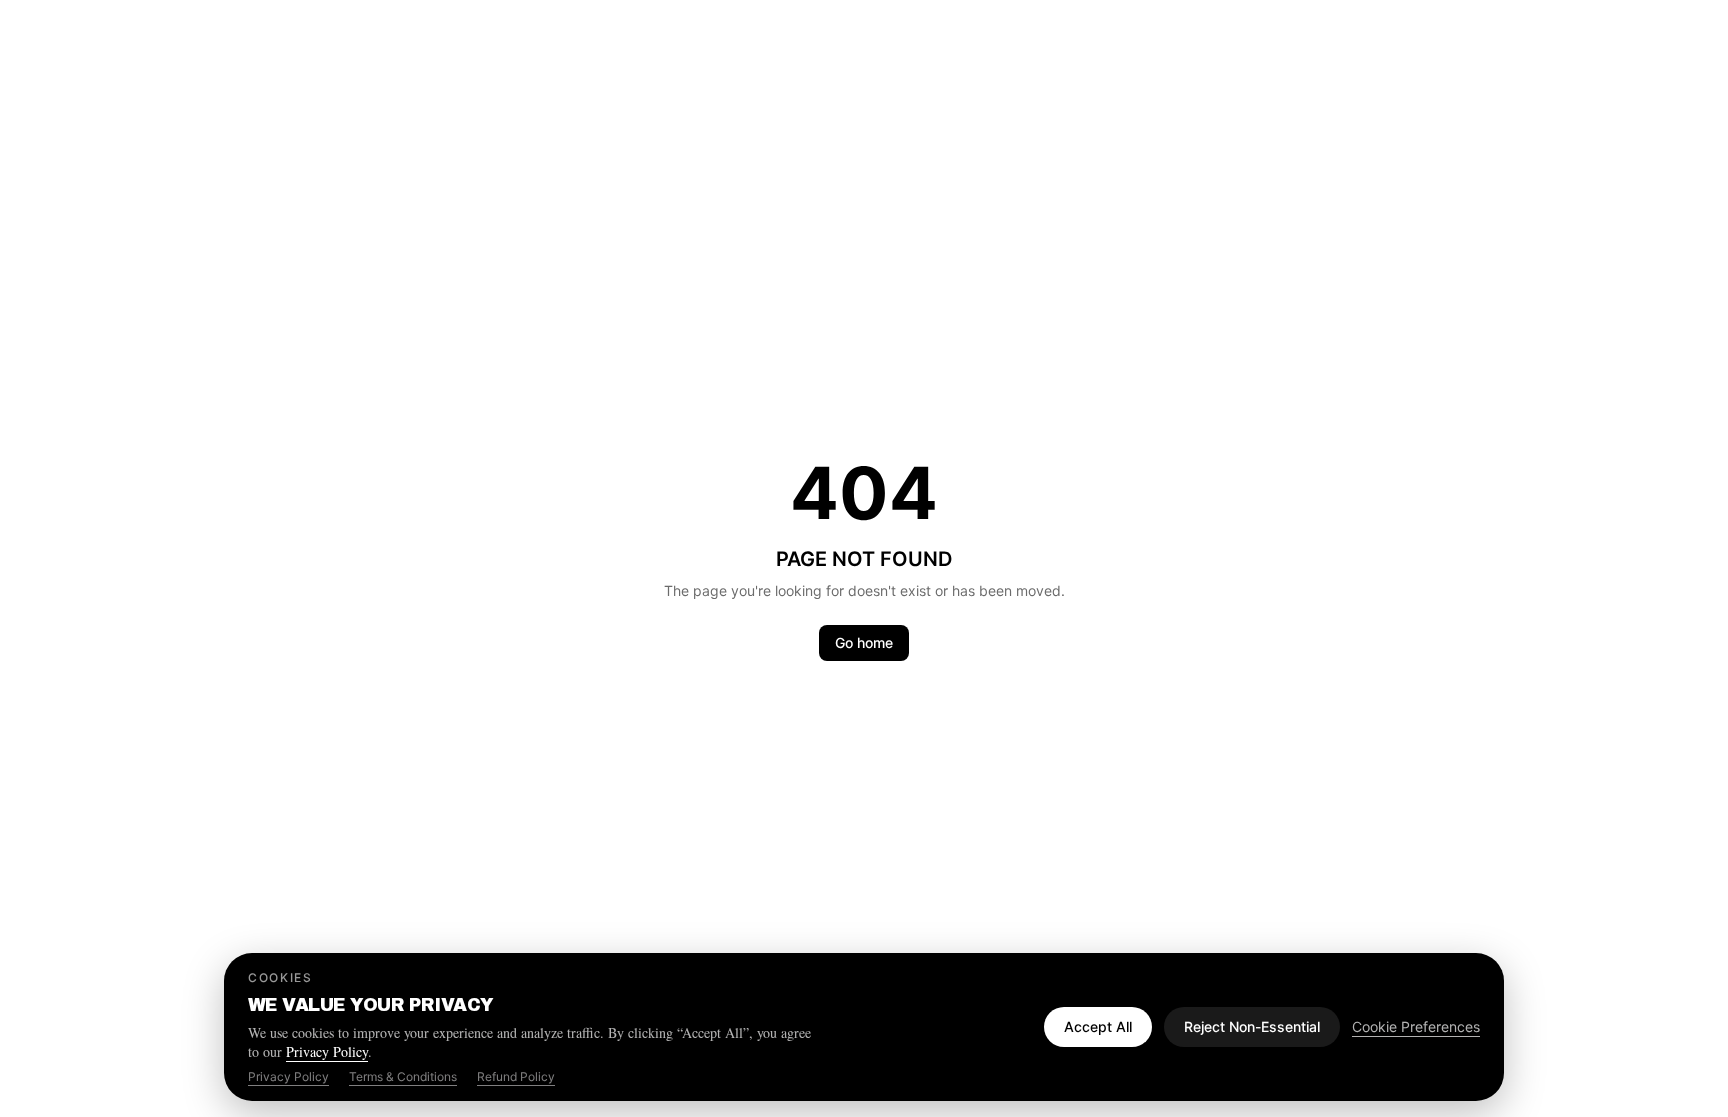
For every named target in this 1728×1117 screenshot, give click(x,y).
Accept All (1098, 1026)
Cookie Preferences (1416, 1026)
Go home (864, 642)
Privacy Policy (327, 1051)
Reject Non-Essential (1252, 1026)
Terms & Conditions (403, 1076)
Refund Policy (516, 1076)
